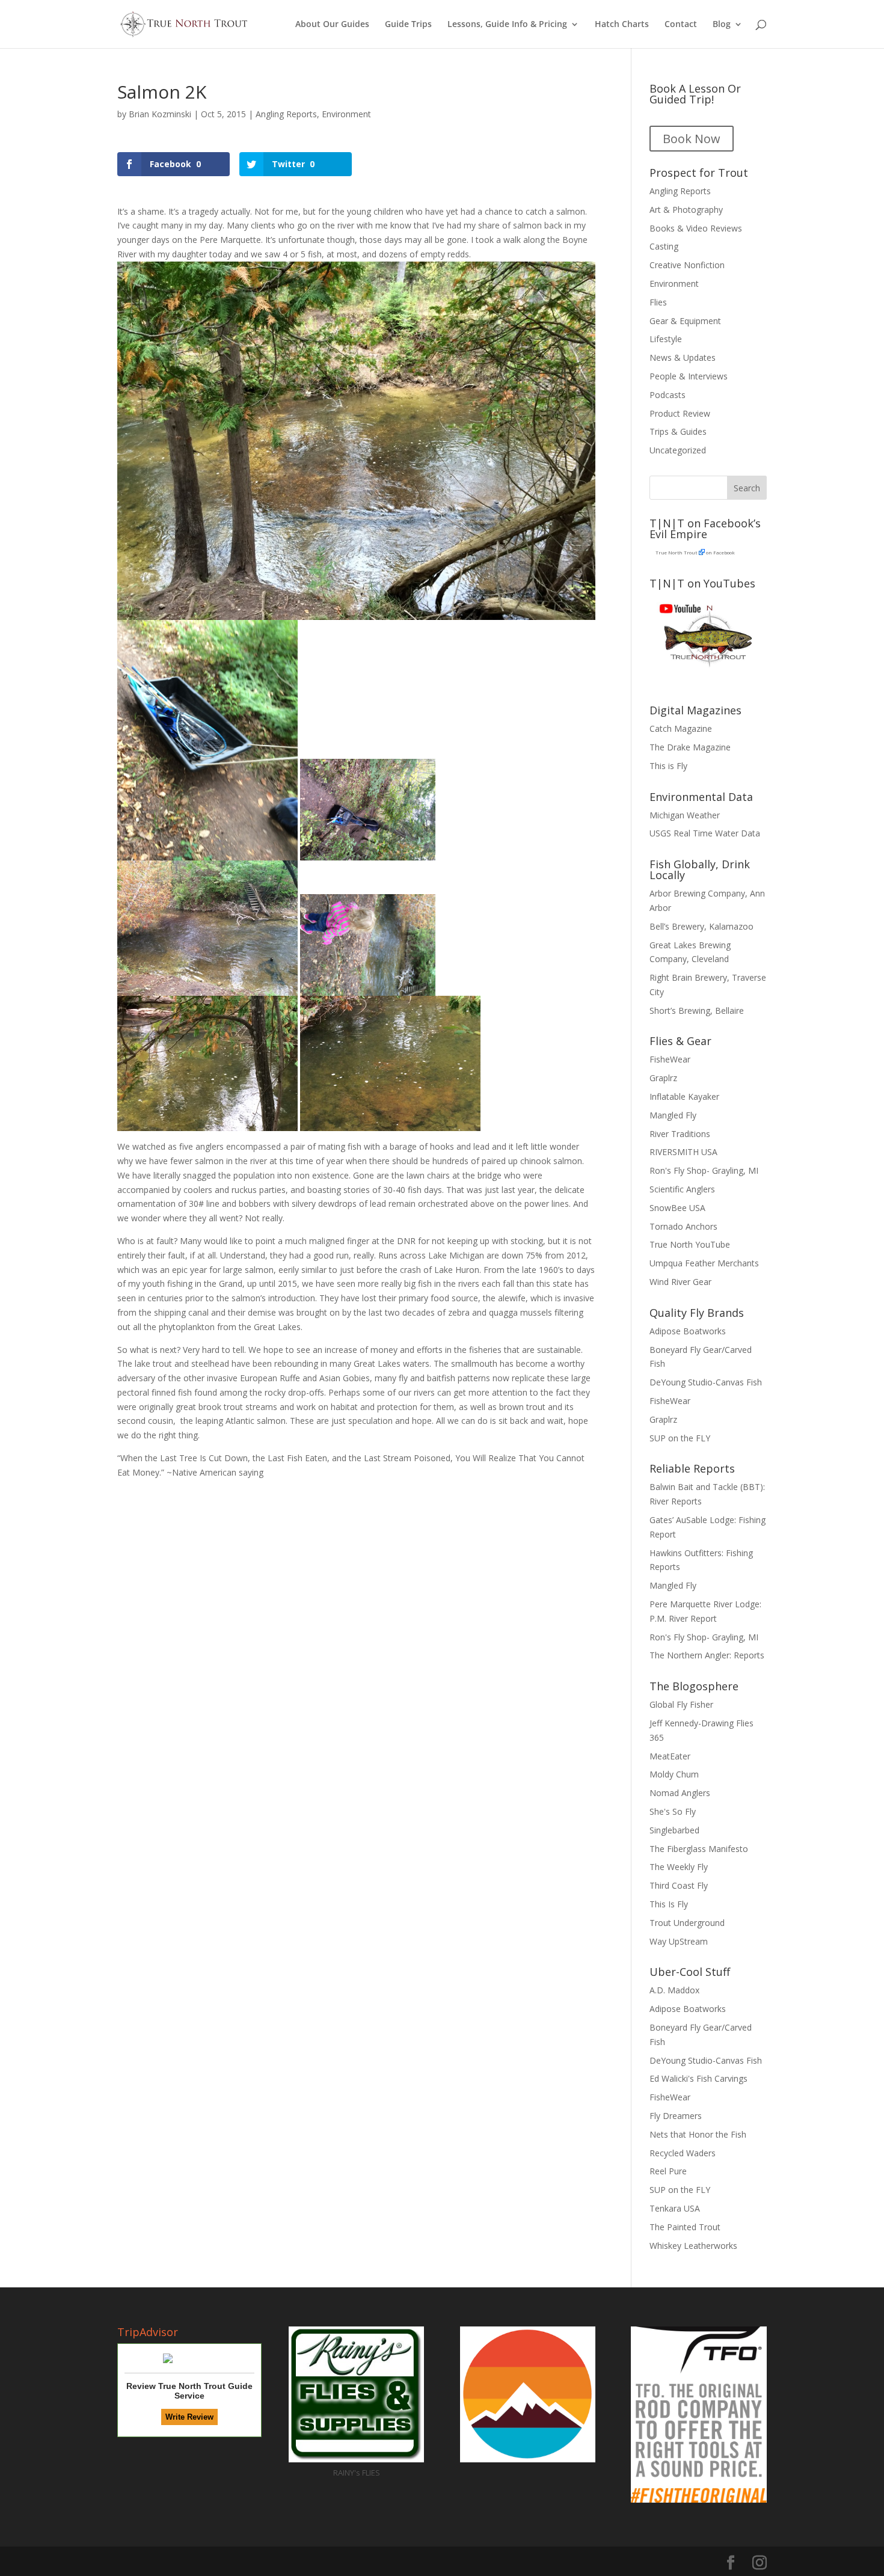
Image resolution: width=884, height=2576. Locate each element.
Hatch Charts (622, 25)
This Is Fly (669, 1904)
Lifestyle (666, 339)
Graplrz (663, 1078)
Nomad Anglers (680, 1793)
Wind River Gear (680, 1282)
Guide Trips (408, 25)
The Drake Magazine (690, 747)
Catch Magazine (681, 728)
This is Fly (668, 766)
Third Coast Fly (679, 1885)
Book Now (692, 139)
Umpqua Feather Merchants (704, 1263)
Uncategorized (678, 450)
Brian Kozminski (160, 114)
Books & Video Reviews (696, 228)
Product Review (680, 413)
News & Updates (683, 357)
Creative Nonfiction (687, 265)
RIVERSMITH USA (683, 1152)
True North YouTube (690, 1244)
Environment (346, 114)
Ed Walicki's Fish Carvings (698, 2078)
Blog (722, 25)
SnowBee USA (677, 1208)
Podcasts (668, 395)
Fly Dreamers (676, 2116)
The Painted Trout (685, 2227)
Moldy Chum (674, 1774)
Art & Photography (686, 210)
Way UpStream (679, 1941)
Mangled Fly (673, 1115)
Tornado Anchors (683, 1226)
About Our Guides (332, 25)
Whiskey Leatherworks (693, 2246)
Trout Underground (687, 1923)
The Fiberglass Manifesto (699, 1849)
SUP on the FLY (680, 1438)
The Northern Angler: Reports (707, 1655)
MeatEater (670, 1756)
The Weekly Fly (679, 1867)
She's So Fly (673, 1811)
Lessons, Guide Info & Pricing (507, 25)
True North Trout (676, 552)
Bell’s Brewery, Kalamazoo (701, 926)
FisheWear (670, 1059)
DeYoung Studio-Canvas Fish (706, 1382)
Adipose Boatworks (688, 1331)
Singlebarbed (674, 1830)
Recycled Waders (683, 2153)
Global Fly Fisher (681, 1704)
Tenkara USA (675, 2208)
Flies (658, 302)
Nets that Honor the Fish (698, 2134)
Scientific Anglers (682, 1189)
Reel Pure (668, 2171)
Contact (681, 25)
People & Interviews (689, 376)
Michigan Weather (685, 815)
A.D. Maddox (674, 1990)
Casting (664, 246)
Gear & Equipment (685, 321)
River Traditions (680, 1134)
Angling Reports (286, 114)
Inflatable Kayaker (684, 1096)
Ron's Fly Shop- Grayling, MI (704, 1170)
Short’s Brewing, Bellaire (697, 1010)
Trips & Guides (678, 431)
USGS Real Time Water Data (705, 833)
